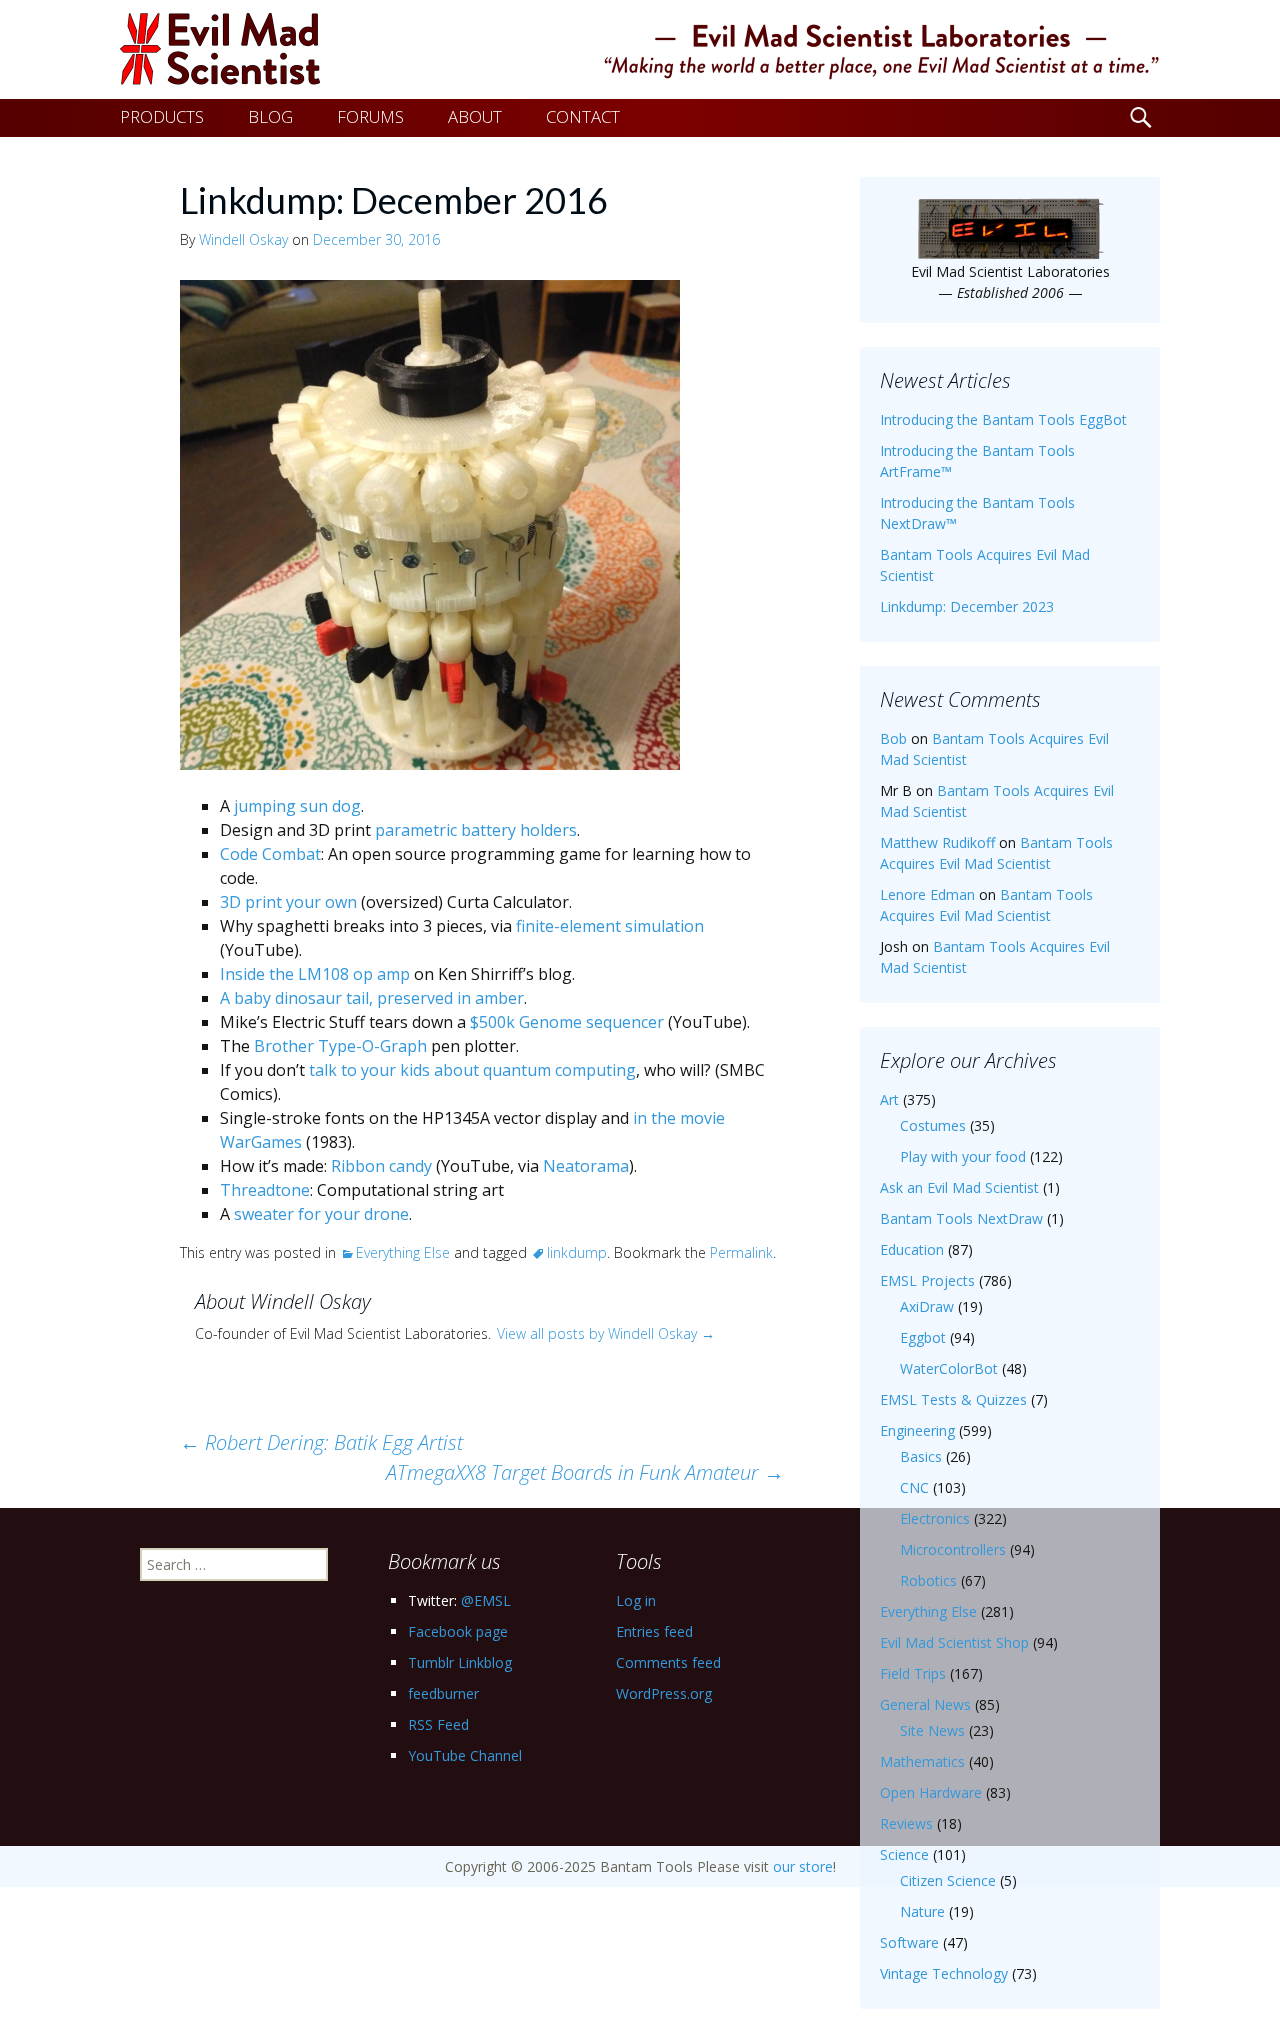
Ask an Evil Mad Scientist (959, 1187)
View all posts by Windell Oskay (606, 1333)
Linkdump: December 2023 (967, 606)
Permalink (741, 1252)
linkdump (577, 1252)
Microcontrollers (953, 1549)
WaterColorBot (949, 1368)
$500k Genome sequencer (567, 1022)
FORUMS (370, 116)
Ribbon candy (381, 1166)
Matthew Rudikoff (937, 842)
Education (912, 1249)
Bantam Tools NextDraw (961, 1218)
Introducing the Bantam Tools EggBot (1003, 419)
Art (889, 1099)
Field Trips (913, 1673)
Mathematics (922, 1761)
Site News (932, 1730)
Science (904, 1854)
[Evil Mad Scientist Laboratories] (640, 49)
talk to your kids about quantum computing (472, 1070)
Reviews (906, 1823)
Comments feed (668, 1662)
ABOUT (475, 116)
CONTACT (583, 116)
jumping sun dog (297, 806)
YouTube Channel (465, 1755)
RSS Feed (438, 1724)
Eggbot (923, 1337)
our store (803, 1866)
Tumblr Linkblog (460, 1662)
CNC (914, 1487)
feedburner (443, 1693)
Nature (922, 1911)
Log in (636, 1600)
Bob (893, 738)
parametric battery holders (476, 830)
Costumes (933, 1125)
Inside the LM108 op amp (315, 974)
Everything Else (403, 1252)
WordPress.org (664, 1693)
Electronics (935, 1518)
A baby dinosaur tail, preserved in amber (372, 998)
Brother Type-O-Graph (340, 1046)
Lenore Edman (927, 894)
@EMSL (486, 1600)
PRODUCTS (162, 116)
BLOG (270, 116)
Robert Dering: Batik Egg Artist (321, 1442)
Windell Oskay (243, 239)
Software (909, 1942)
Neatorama (586, 1166)
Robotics (928, 1580)
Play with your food (963, 1156)
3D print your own (288, 902)
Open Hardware (931, 1792)
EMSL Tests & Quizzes (953, 1399)
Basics (921, 1456)
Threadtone (265, 1190)
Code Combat (270, 854)
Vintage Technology (944, 1973)
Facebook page (458, 1631)
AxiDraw (927, 1306)
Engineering (917, 1430)
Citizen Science (948, 1880)
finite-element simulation (610, 926)
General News (925, 1704)
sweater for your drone (321, 1214)
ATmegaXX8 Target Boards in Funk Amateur (585, 1472)
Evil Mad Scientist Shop (954, 1642)
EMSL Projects (927, 1280)
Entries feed (654, 1631)
